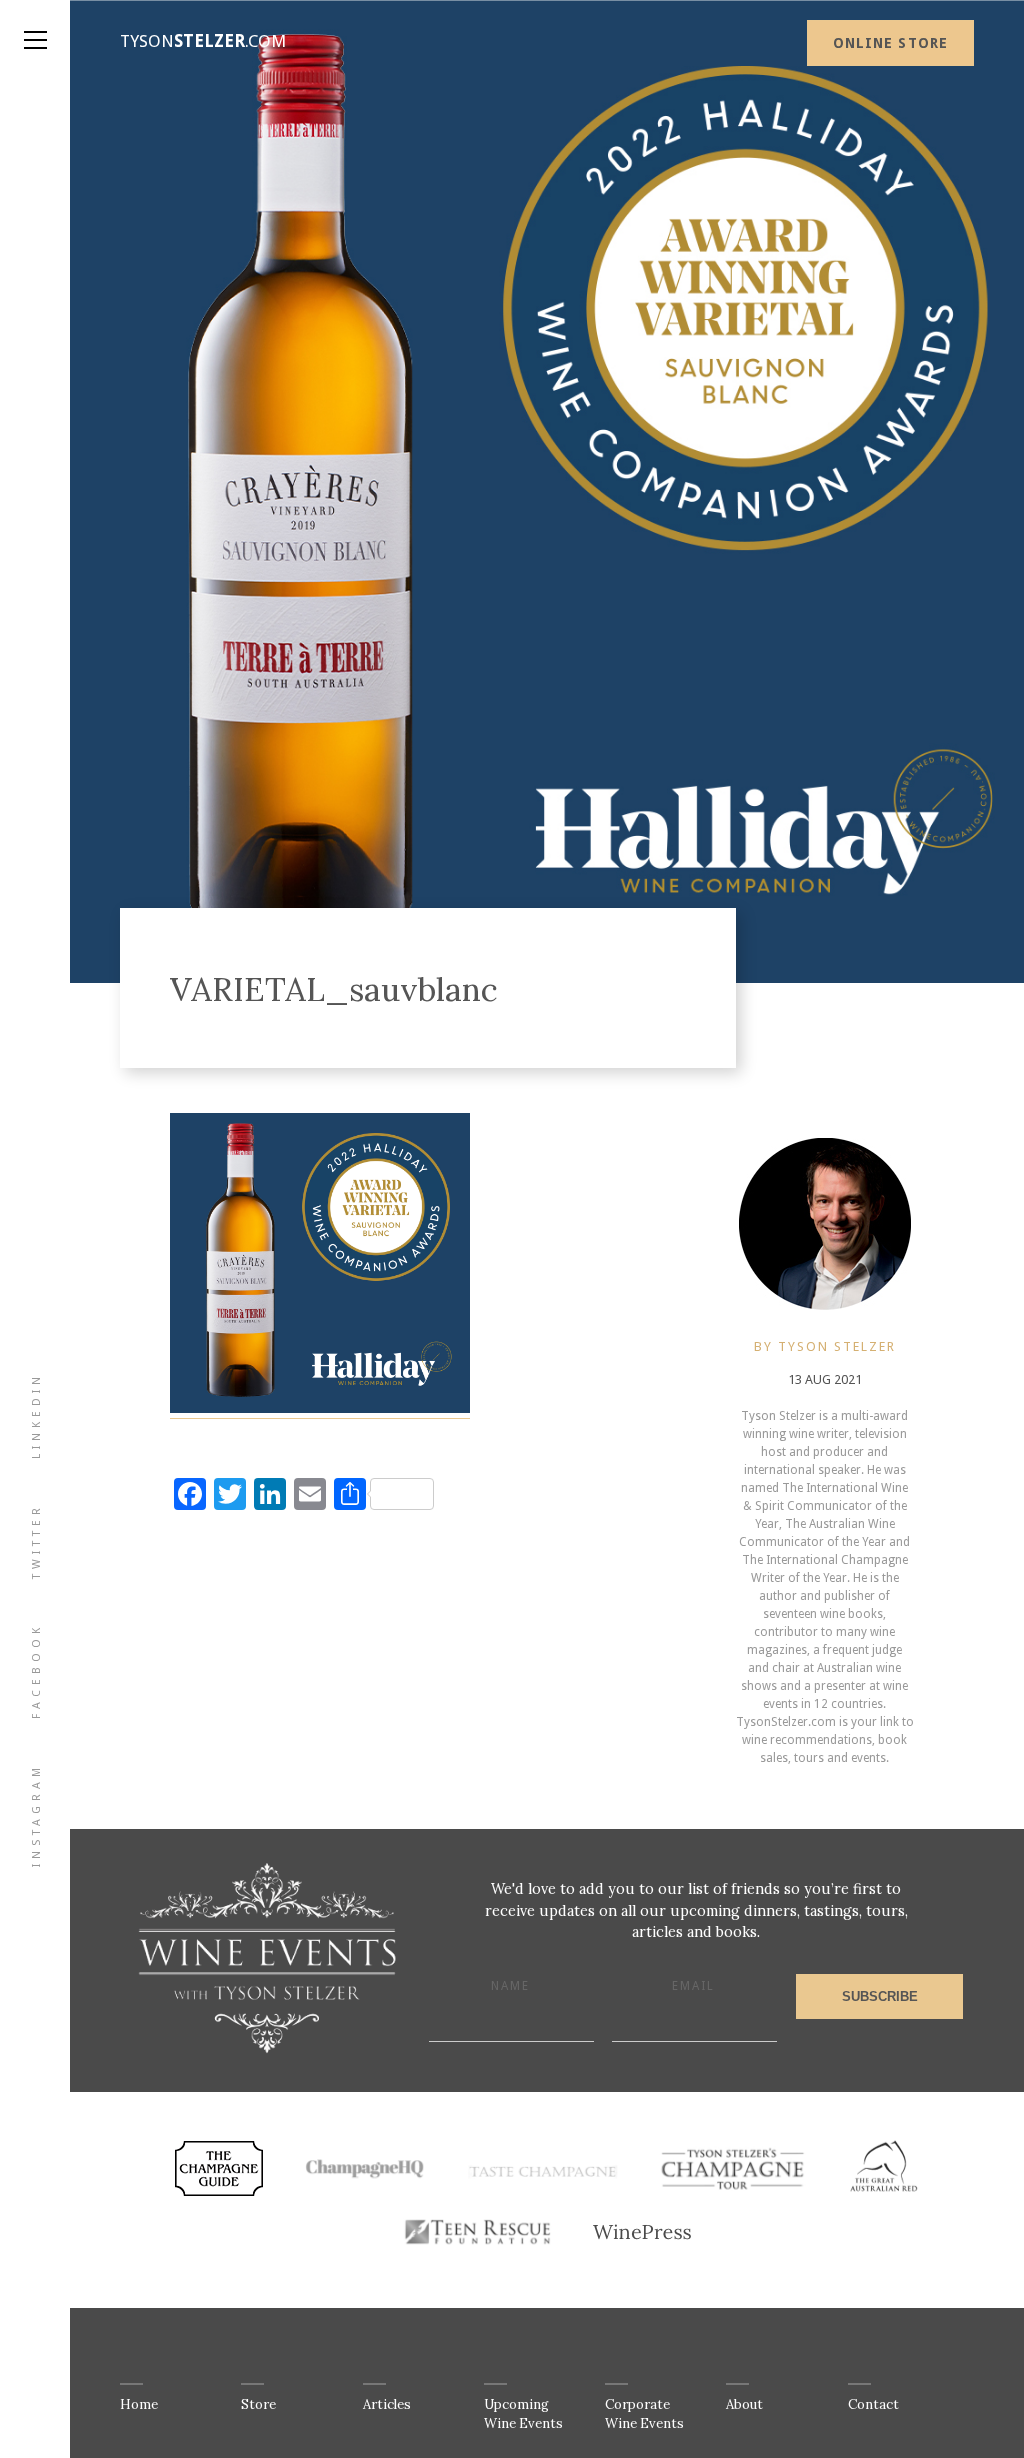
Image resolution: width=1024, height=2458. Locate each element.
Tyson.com (203, 41)
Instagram (36, 1815)
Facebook (36, 1671)
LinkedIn (36, 1415)
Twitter (36, 1541)
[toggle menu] (35, 20)
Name (510, 1986)
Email (693, 1986)
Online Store (890, 43)
